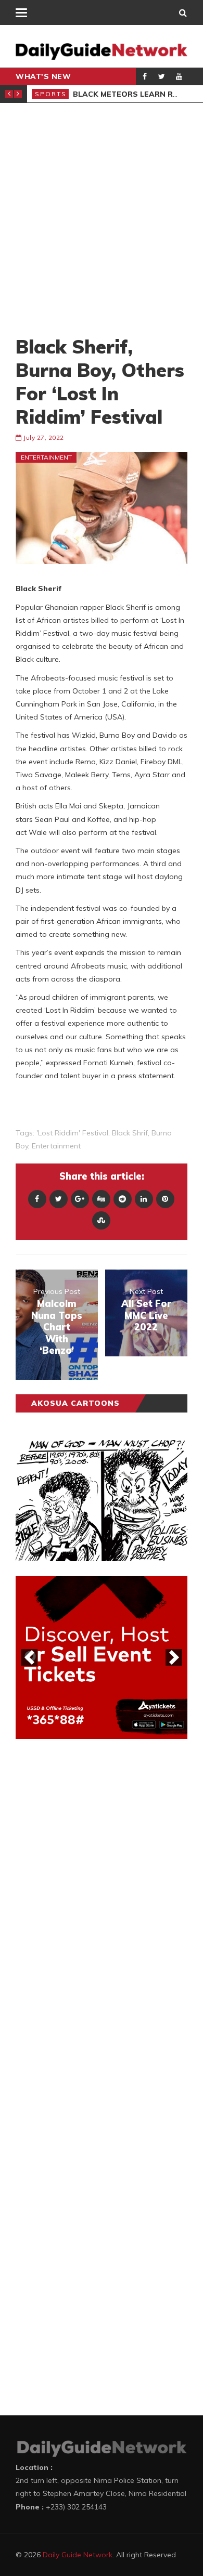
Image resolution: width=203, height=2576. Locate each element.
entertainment (56, 1146)
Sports (51, 94)
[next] (174, 1657)
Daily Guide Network (78, 2555)
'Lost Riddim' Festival (72, 1133)
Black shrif (130, 1133)
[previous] (29, 1657)
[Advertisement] (102, 219)
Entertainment (46, 457)
